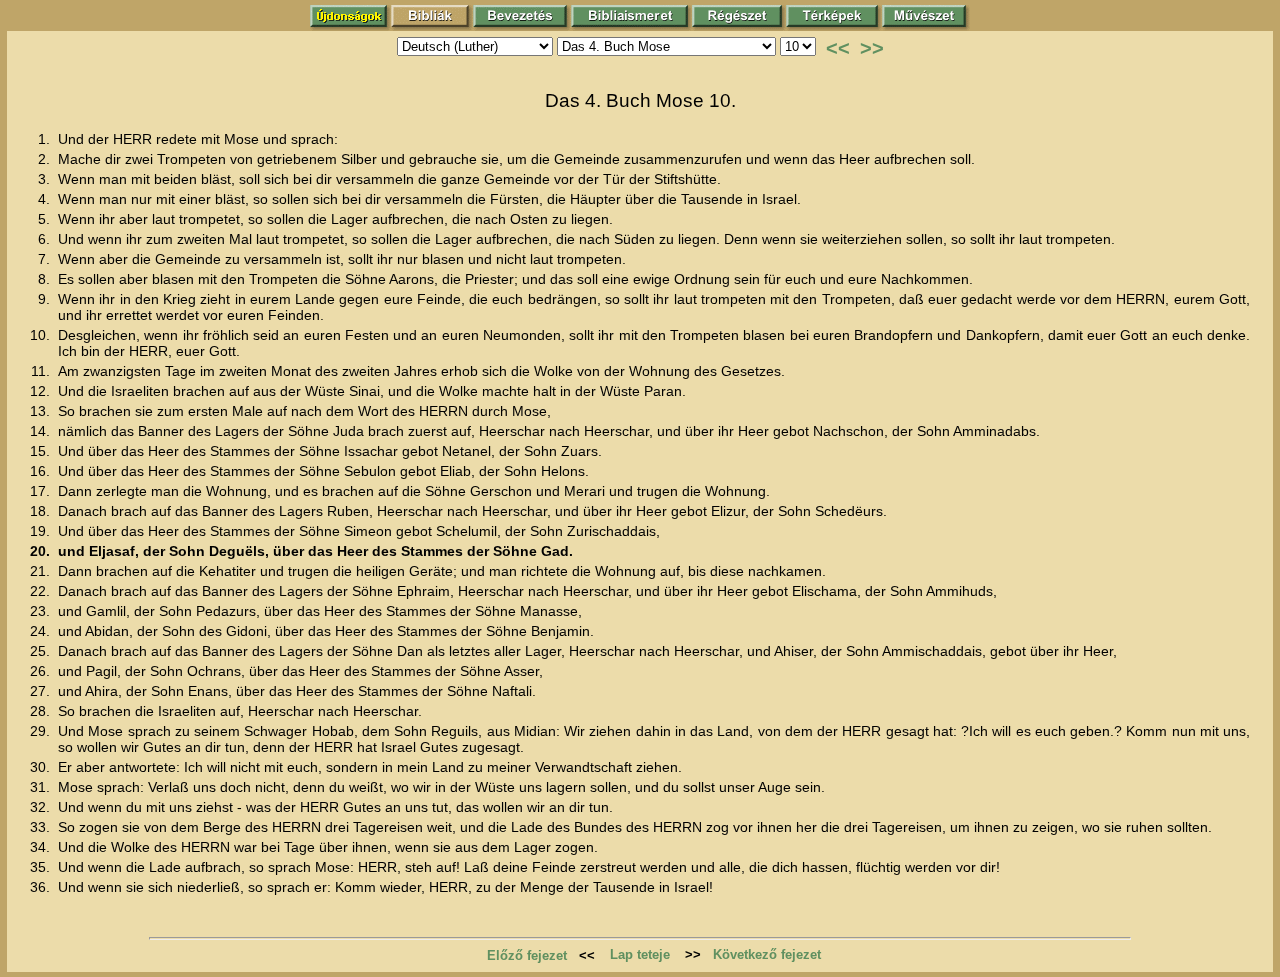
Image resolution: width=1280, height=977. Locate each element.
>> (872, 48)
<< (838, 48)
